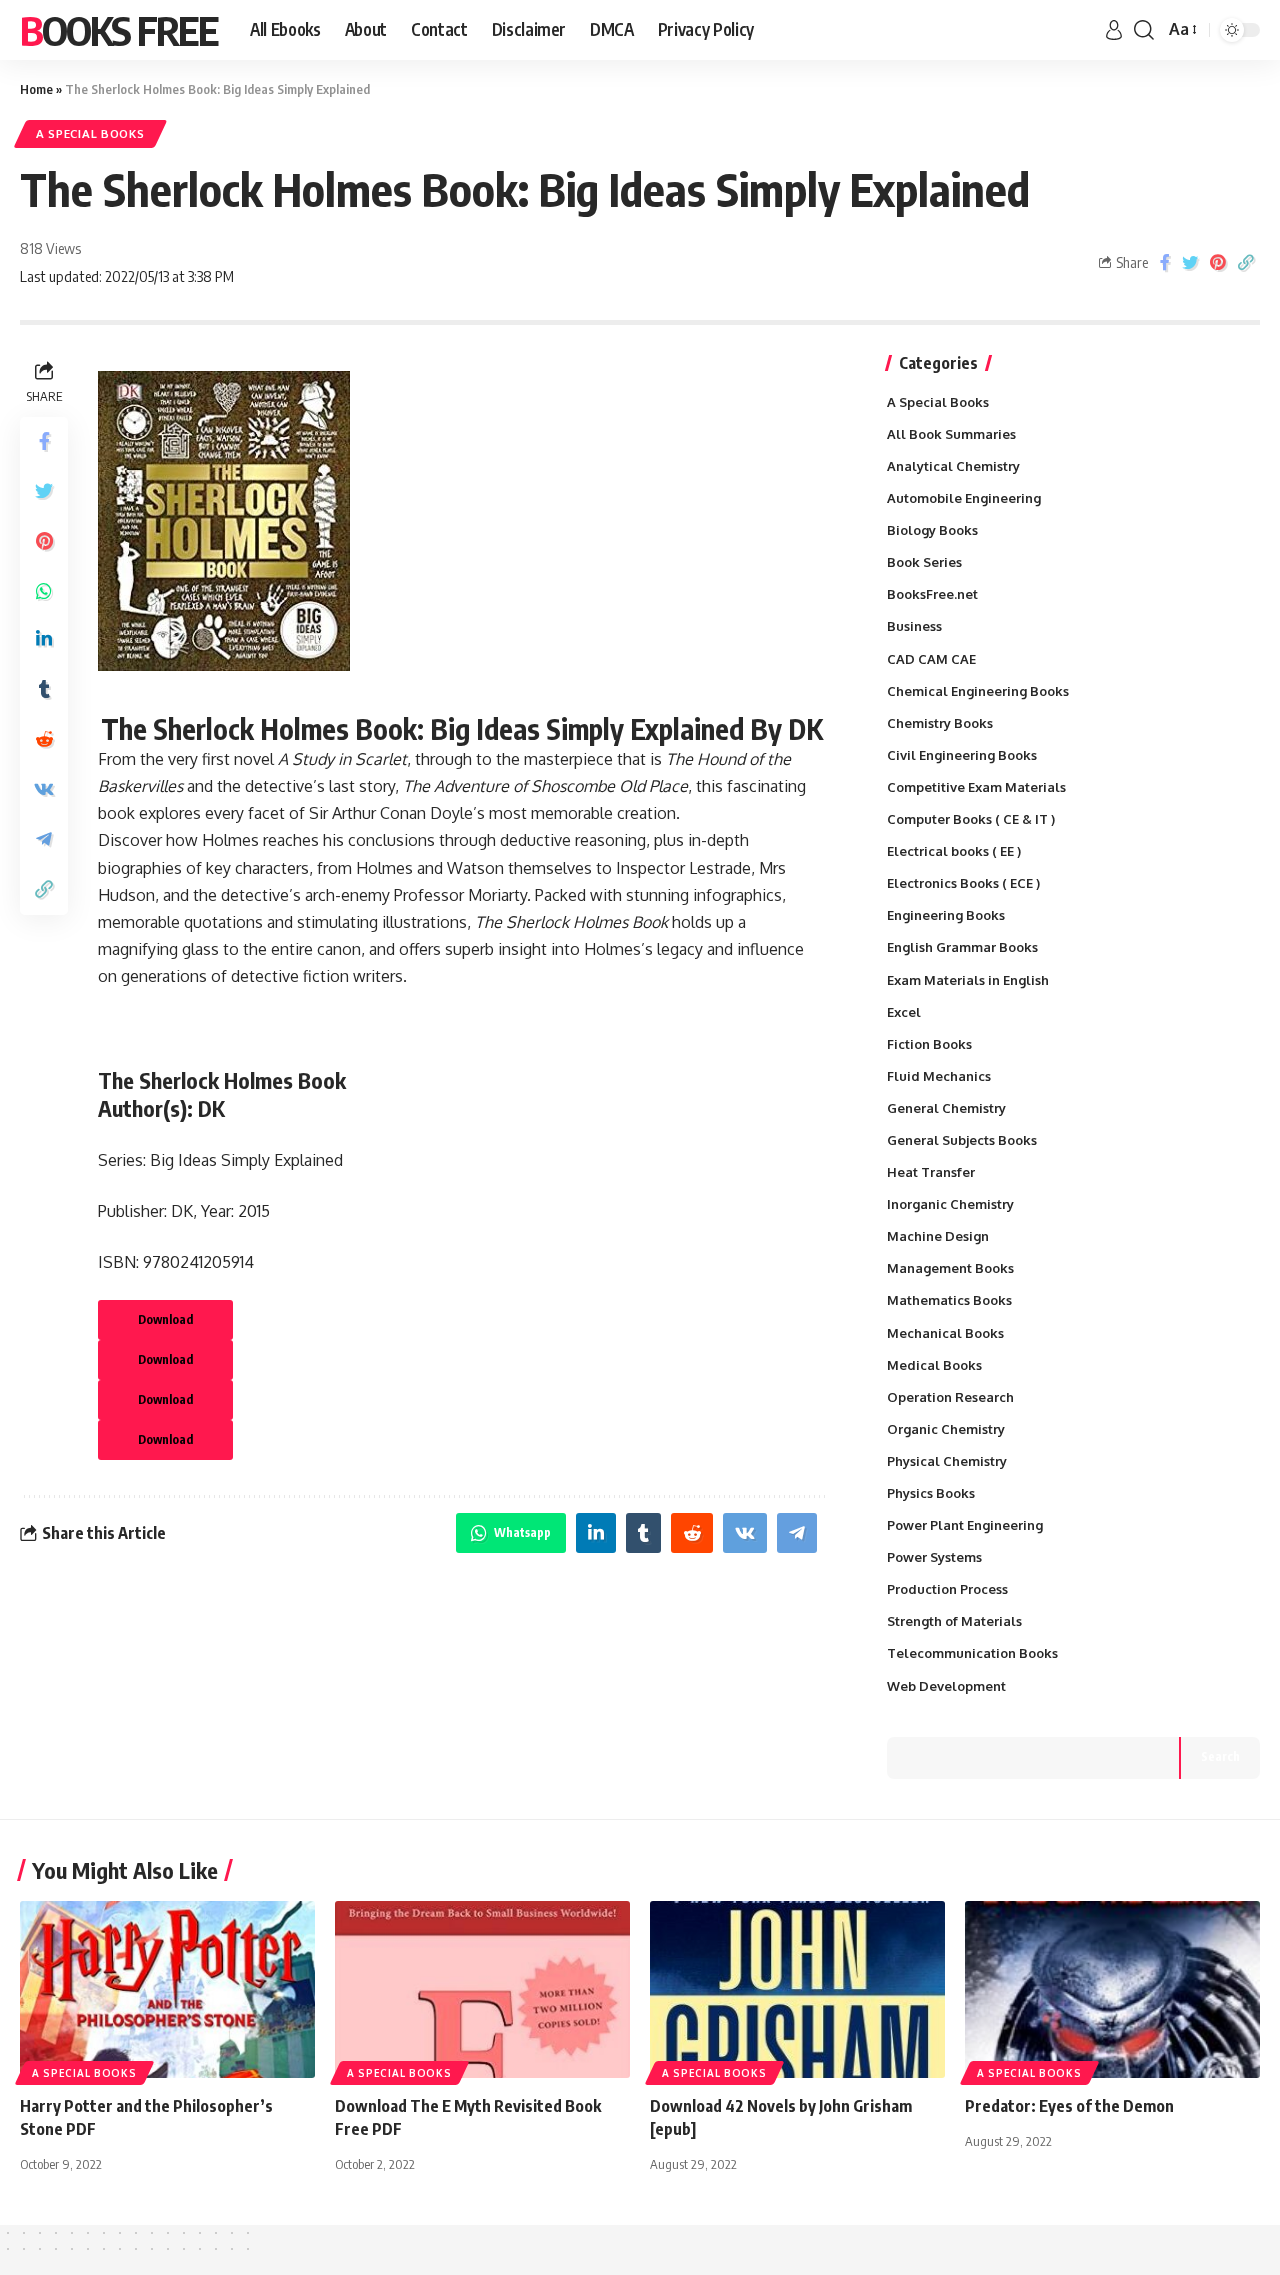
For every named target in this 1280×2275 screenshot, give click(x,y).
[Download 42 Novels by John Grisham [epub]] (797, 1989)
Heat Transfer (931, 1172)
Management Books (950, 1268)
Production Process (947, 1589)
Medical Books (934, 1365)
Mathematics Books (949, 1300)
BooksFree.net (932, 594)
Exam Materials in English (968, 980)
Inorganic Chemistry (950, 1204)
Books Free (119, 30)
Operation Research (950, 1397)
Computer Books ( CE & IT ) (971, 819)
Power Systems (934, 1557)
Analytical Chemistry (953, 466)
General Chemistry (946, 1108)
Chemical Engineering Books (978, 691)
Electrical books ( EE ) (954, 851)
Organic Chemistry (946, 1429)
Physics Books (931, 1493)
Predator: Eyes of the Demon (1069, 2106)
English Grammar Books (962, 947)
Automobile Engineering (964, 498)
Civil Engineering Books (962, 755)
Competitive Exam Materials (976, 787)
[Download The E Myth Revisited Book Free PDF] (482, 1989)
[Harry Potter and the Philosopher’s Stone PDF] (167, 1989)
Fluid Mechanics (939, 1076)
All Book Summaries (951, 434)
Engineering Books (946, 915)
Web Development (946, 1686)
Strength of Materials (954, 1621)
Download (165, 1319)
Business (914, 626)
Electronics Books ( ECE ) (963, 883)
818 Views (50, 248)
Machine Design (938, 1236)
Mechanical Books (945, 1333)
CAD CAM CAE (931, 659)
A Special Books (90, 133)
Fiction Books (929, 1044)
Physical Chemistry (947, 1461)
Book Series (924, 562)
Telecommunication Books (972, 1653)
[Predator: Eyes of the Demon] (1112, 1989)
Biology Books (932, 530)
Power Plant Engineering (965, 1525)
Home (36, 89)
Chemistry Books (940, 723)
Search (1220, 1756)
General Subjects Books (962, 1140)
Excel (904, 1012)
